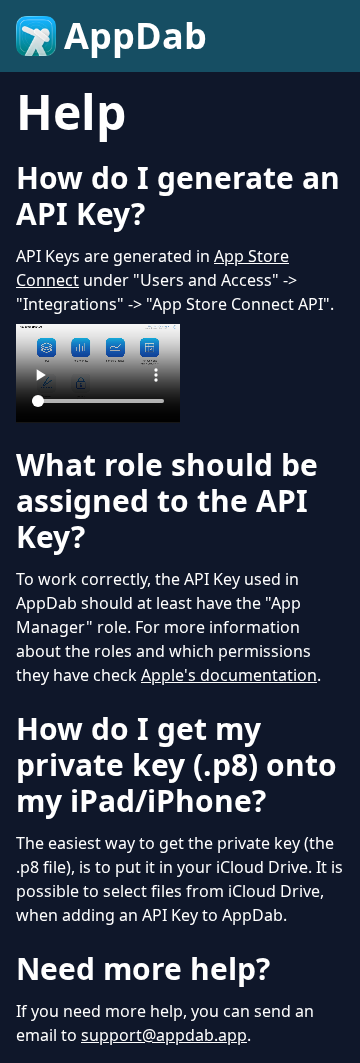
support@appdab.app (164, 1035)
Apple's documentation (229, 675)
